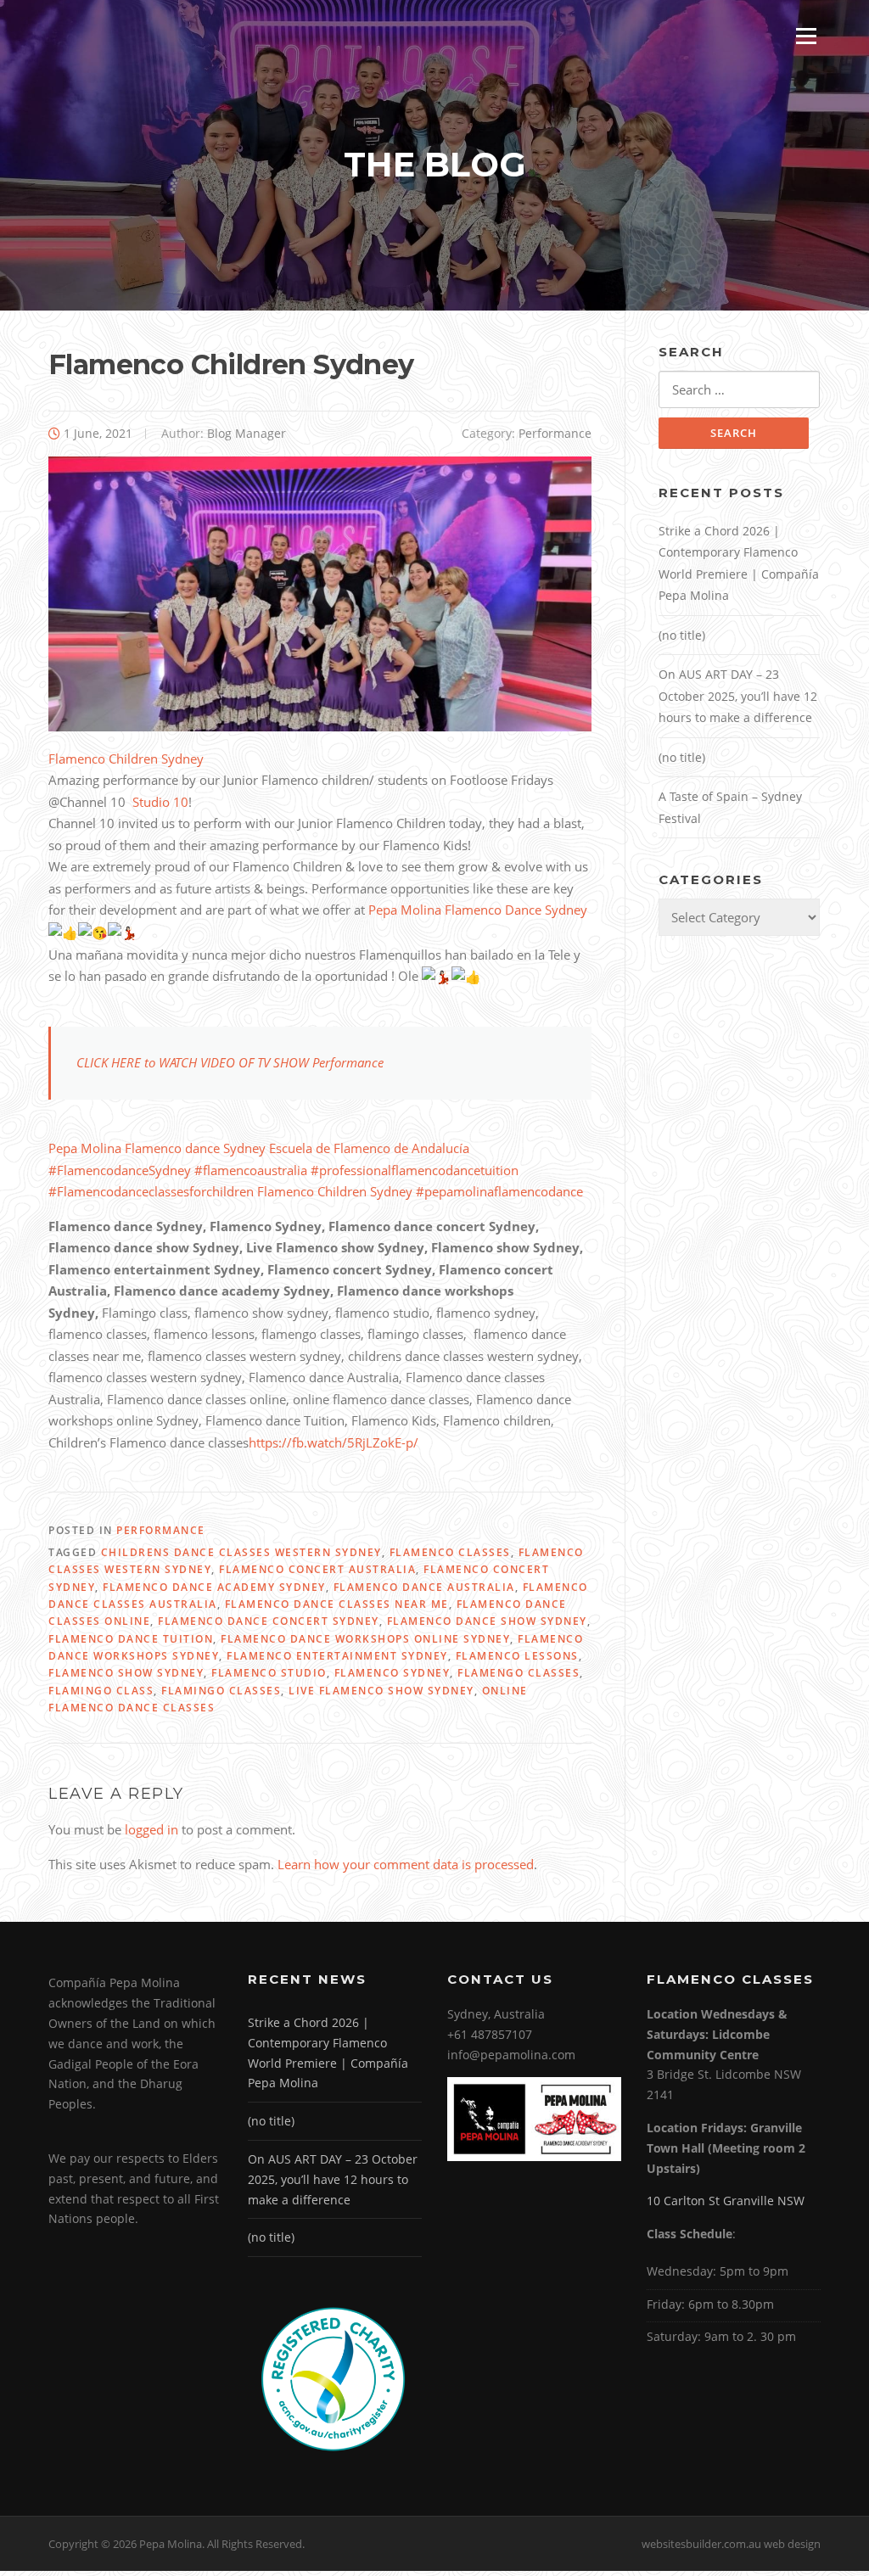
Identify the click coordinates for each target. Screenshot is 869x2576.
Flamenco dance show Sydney (487, 1621)
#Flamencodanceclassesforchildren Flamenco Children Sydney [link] (232, 1191)
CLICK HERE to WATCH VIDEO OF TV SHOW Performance (230, 1062)
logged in (151, 1829)
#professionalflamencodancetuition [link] (415, 1170)
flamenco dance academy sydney (214, 1587)
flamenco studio (269, 1673)
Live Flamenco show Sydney (381, 1691)
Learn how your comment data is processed (406, 1864)
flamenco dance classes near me (337, 1604)
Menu (806, 36)
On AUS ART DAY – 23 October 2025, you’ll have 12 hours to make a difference (738, 696)
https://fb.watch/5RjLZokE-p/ (334, 1442)
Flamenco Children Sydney (126, 759)
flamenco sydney (392, 1673)
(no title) (682, 635)
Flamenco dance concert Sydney (269, 1621)
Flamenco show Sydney (126, 1673)
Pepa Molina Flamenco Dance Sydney (476, 910)
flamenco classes (450, 1552)
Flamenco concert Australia (317, 1569)
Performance (555, 433)
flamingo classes (221, 1691)
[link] (160, 802)
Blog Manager (247, 433)
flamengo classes (519, 1673)
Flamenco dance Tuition (131, 1639)
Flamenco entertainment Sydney (337, 1656)
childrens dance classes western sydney (241, 1552)
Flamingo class (101, 1691)
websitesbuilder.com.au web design (731, 2544)
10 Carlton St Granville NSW (726, 2201)
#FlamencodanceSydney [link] (120, 1170)
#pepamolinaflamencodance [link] (499, 1191)
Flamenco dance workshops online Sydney (365, 1639)
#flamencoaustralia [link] (251, 1170)
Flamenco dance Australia (424, 1587)
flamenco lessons (517, 1656)
